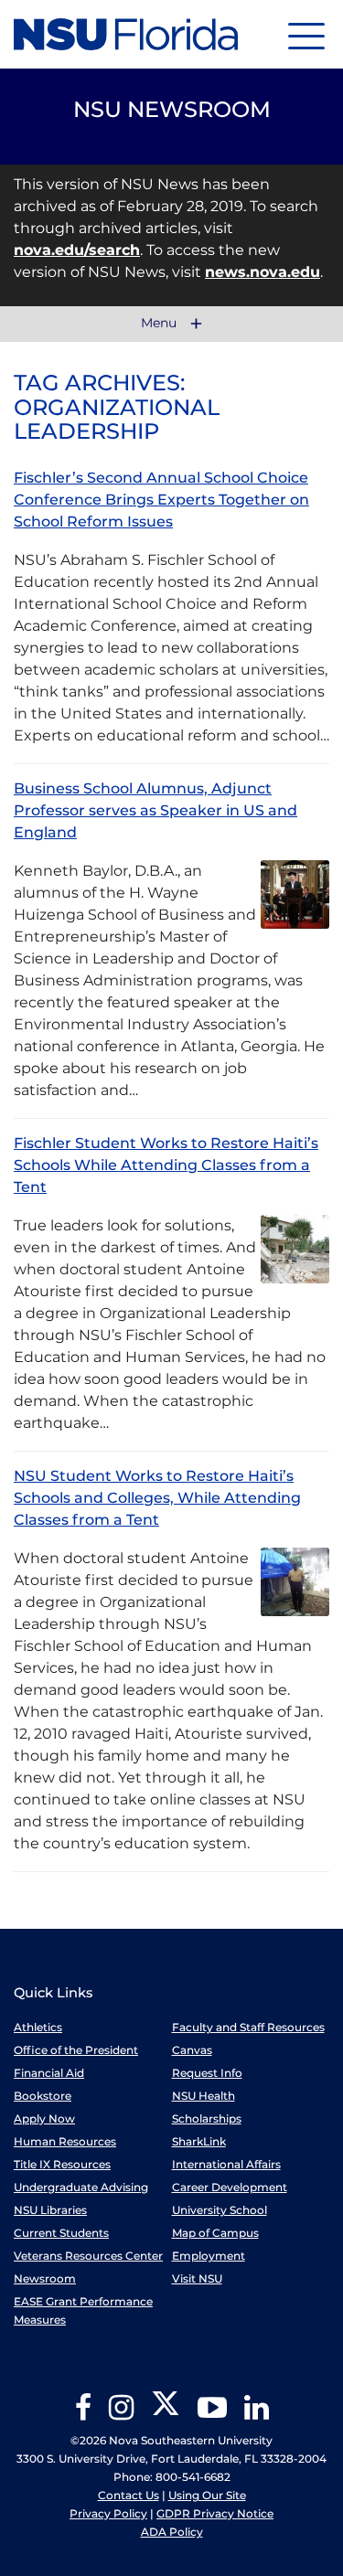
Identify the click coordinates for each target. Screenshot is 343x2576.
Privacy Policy (108, 2513)
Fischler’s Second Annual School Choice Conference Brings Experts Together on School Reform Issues (161, 500)
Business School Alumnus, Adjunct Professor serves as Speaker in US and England (155, 810)
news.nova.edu (263, 272)
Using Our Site (207, 2495)
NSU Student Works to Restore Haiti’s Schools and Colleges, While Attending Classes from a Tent (157, 1498)
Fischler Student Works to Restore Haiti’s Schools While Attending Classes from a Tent (166, 1165)
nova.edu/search (77, 250)
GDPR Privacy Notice (215, 2513)
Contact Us (129, 2495)
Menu (161, 324)
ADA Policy (172, 2532)
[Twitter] (166, 2414)
